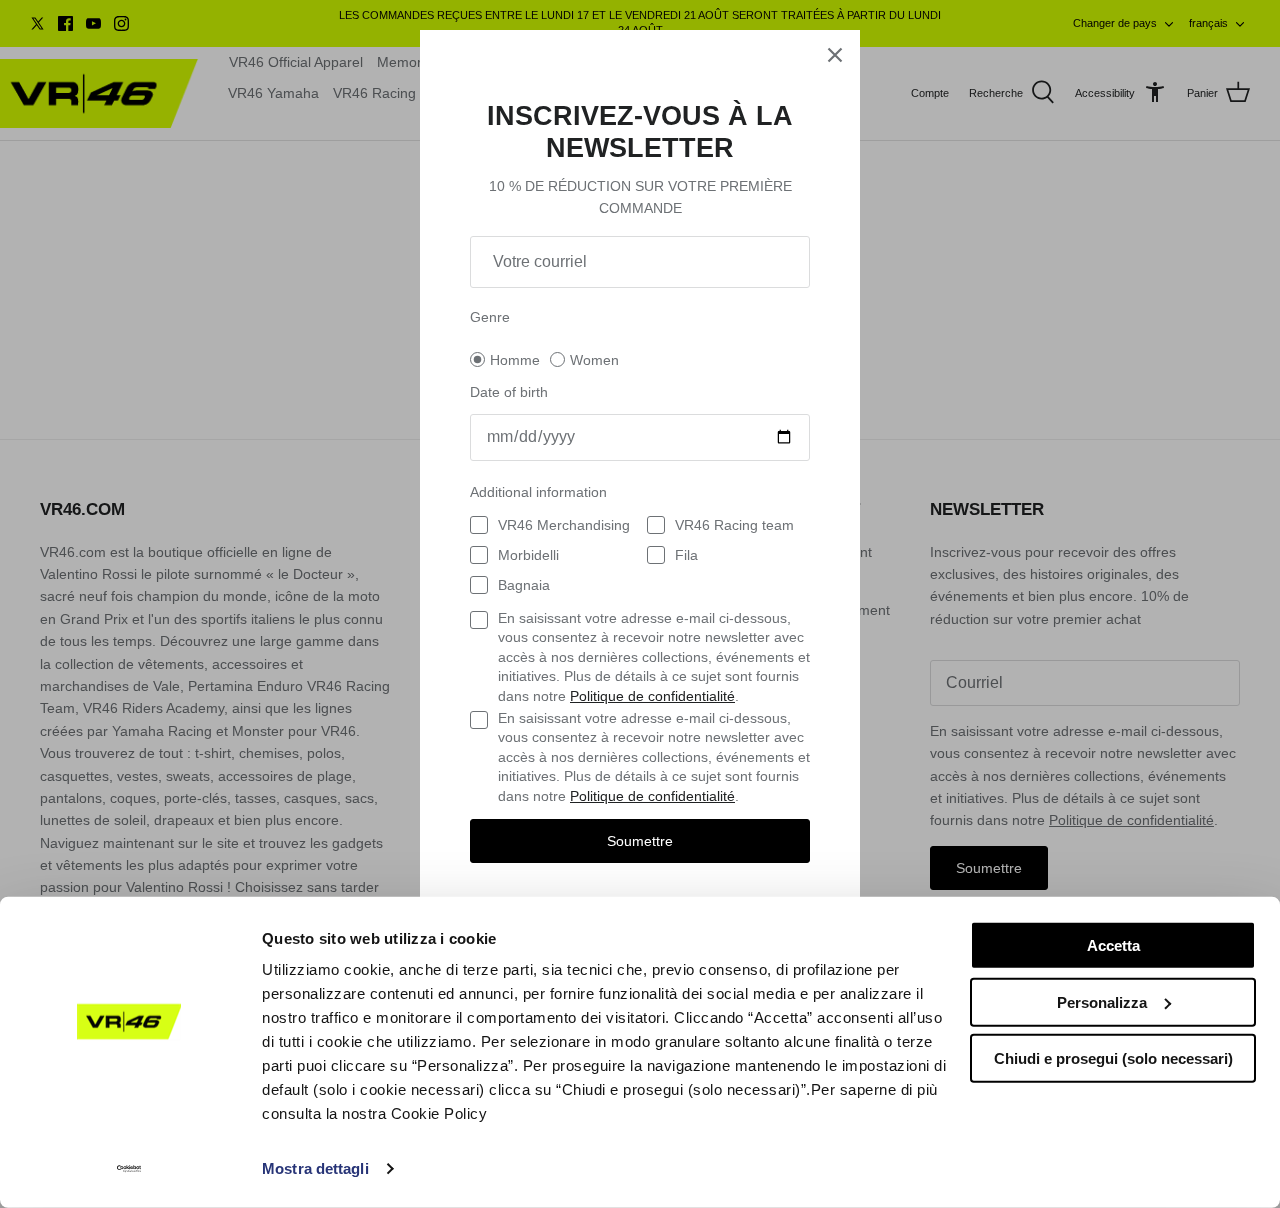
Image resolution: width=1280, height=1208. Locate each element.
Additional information (538, 492)
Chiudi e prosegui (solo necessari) (1113, 1058)
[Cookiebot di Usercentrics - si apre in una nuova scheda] (129, 1169)
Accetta (1113, 945)
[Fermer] (835, 55)
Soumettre (640, 841)
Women (594, 360)
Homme (515, 360)
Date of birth (509, 392)
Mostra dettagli (315, 1168)
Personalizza (1102, 1001)
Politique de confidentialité (652, 696)
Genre (490, 317)
